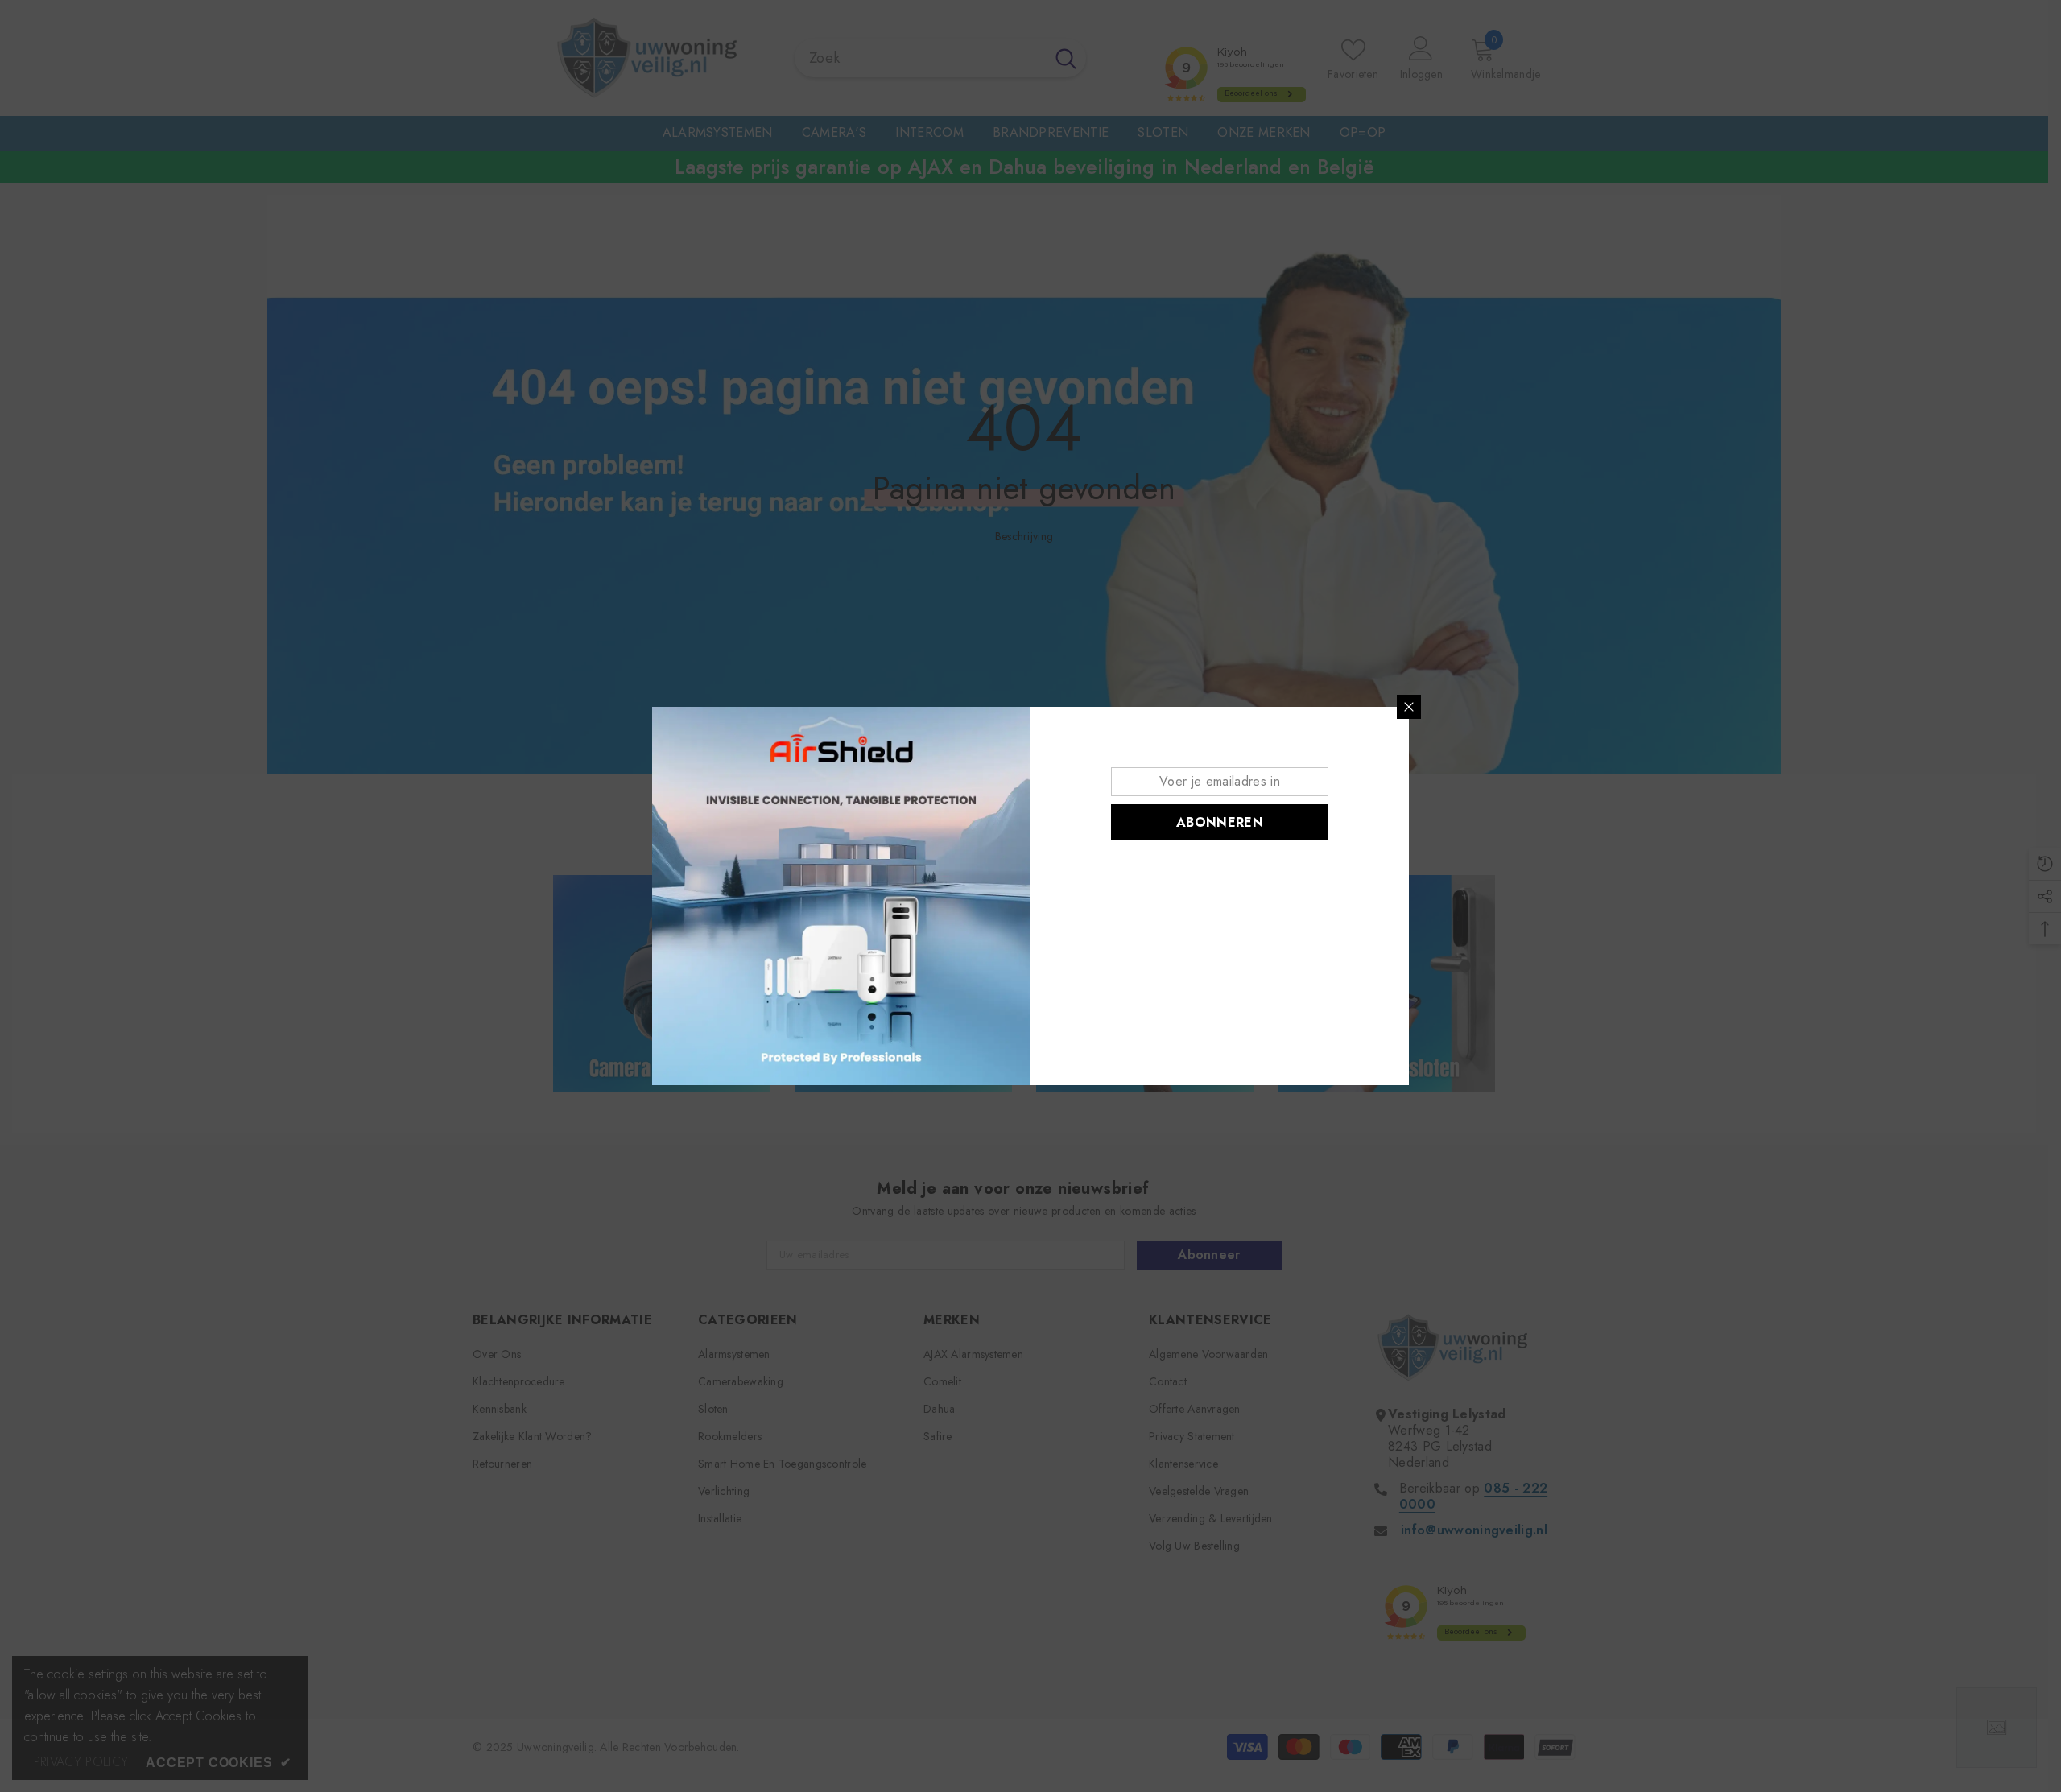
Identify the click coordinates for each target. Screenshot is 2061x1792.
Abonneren (1220, 822)
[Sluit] (1409, 707)
